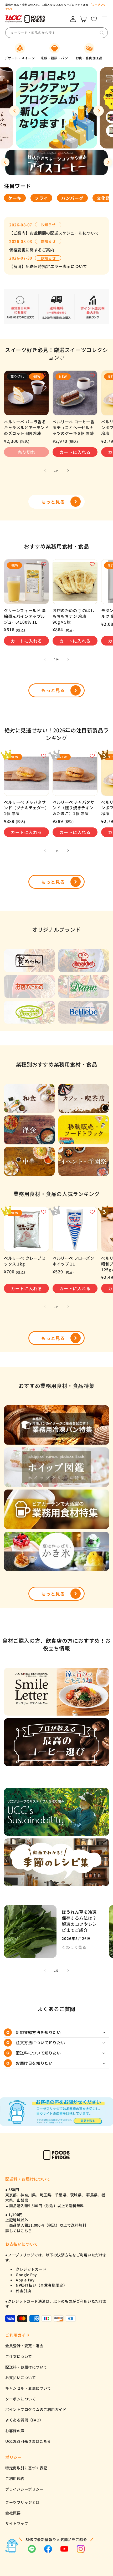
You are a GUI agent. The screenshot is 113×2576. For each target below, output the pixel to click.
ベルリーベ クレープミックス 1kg (25, 1261)
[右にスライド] (68, 470)
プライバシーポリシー (24, 2489)
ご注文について (19, 2356)
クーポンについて (20, 2399)
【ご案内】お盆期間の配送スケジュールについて (54, 233)
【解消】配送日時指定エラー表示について (48, 266)
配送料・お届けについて (26, 2367)
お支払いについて (20, 2378)
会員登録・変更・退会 (24, 2346)
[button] (104, 19)
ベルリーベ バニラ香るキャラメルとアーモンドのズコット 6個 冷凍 (26, 427)
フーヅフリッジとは (22, 2502)
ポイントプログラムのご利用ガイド (36, 2409)
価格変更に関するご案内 (32, 250)
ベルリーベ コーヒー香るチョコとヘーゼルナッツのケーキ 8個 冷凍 (74, 427)
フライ (41, 198)
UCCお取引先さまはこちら (28, 2441)
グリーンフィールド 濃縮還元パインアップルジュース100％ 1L (25, 616)
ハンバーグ (72, 198)
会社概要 (13, 2513)
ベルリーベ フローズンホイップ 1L (73, 1261)
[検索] (102, 33)
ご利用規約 (15, 2478)
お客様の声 (15, 2431)
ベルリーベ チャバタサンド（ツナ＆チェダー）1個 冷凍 (26, 808)
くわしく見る (74, 1947)
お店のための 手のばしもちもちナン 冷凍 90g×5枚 (74, 616)
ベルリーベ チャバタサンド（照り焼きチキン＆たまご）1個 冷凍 (74, 808)
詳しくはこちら (19, 2231)
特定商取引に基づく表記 (26, 2468)
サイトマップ (17, 2523)
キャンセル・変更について (28, 2388)
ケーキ (15, 198)
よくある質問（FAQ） (24, 2420)
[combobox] (50, 33)
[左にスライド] (45, 470)
